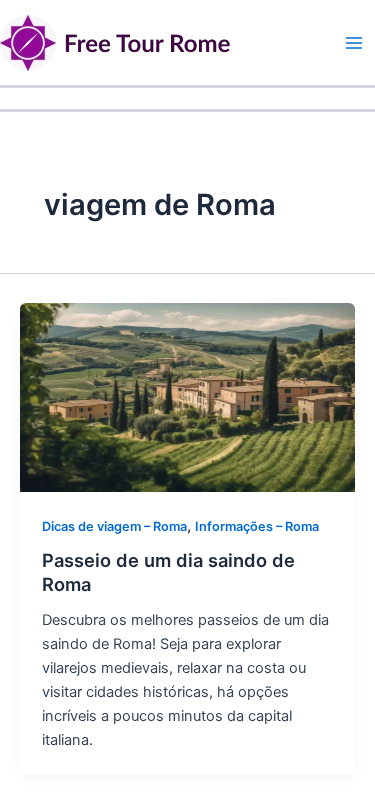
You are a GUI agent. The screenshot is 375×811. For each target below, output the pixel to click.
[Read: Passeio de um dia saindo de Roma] (187, 397)
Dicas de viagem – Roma (114, 526)
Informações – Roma (257, 526)
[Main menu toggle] (354, 43)
